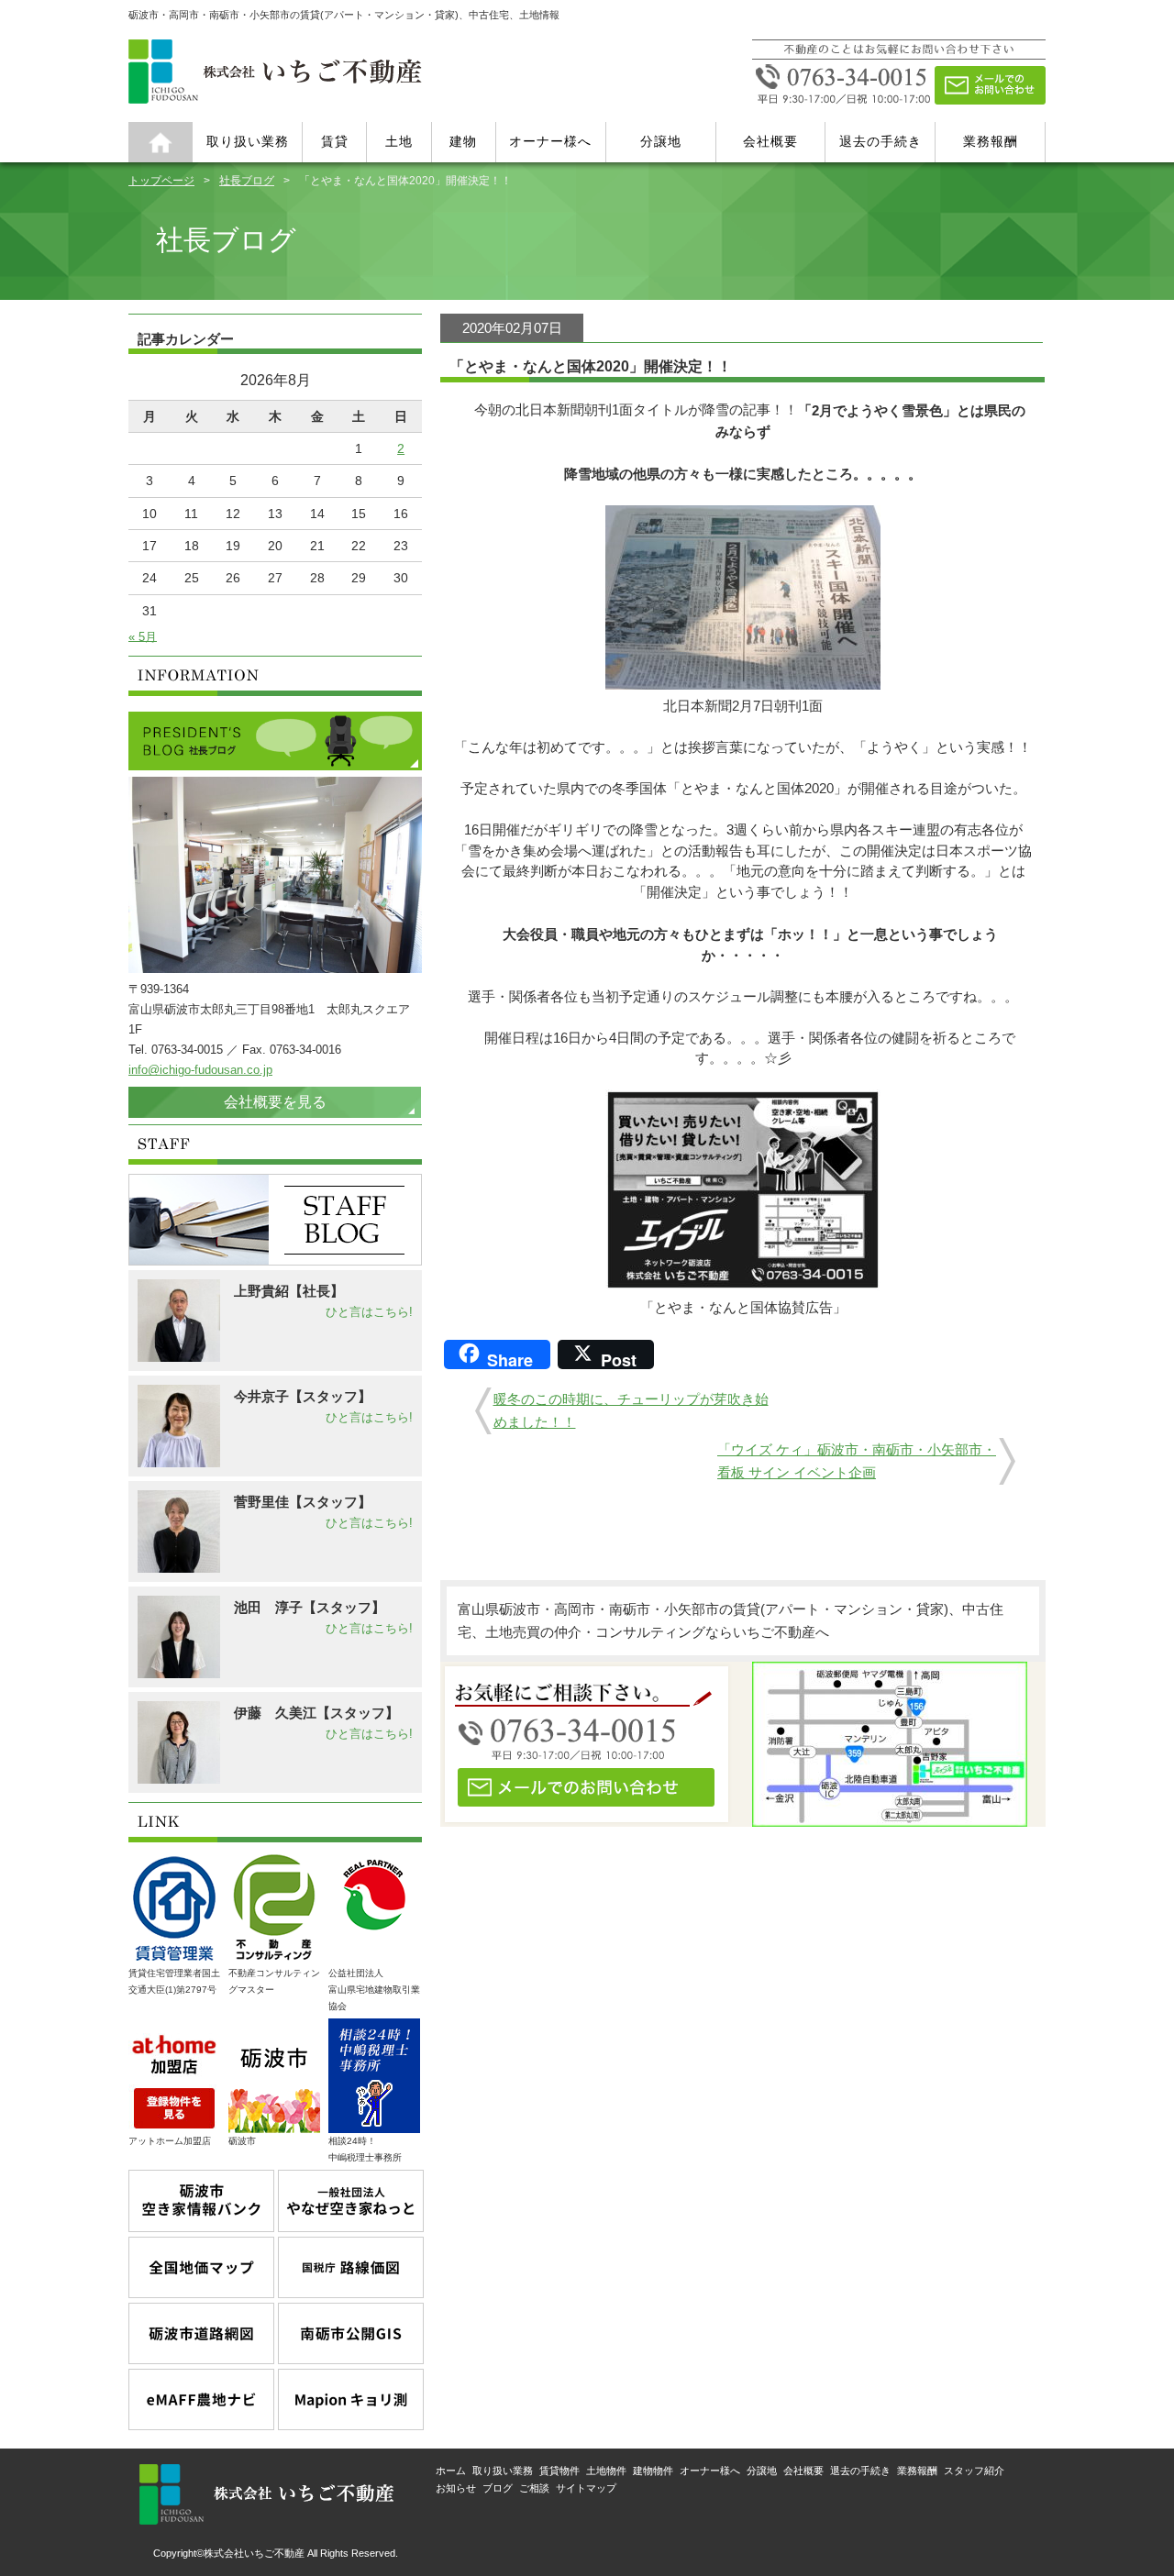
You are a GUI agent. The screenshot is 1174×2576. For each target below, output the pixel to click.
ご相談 (534, 2488)
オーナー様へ (550, 141)
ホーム (160, 142)
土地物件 (606, 2471)
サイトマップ (586, 2488)
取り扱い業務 (248, 141)
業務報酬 (991, 141)
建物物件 (653, 2471)
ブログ (498, 2488)
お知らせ (456, 2488)
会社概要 (770, 141)
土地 (399, 141)
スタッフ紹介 (974, 2471)
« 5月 (143, 636)
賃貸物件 (559, 2471)
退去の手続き (880, 141)
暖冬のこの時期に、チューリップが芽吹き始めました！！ (631, 1411)
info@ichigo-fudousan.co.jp (200, 1070)
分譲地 (661, 141)
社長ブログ (247, 180)
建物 (463, 141)
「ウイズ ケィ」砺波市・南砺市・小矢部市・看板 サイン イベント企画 (857, 1461)
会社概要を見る (275, 1102)
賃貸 (335, 141)
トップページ (161, 180)
